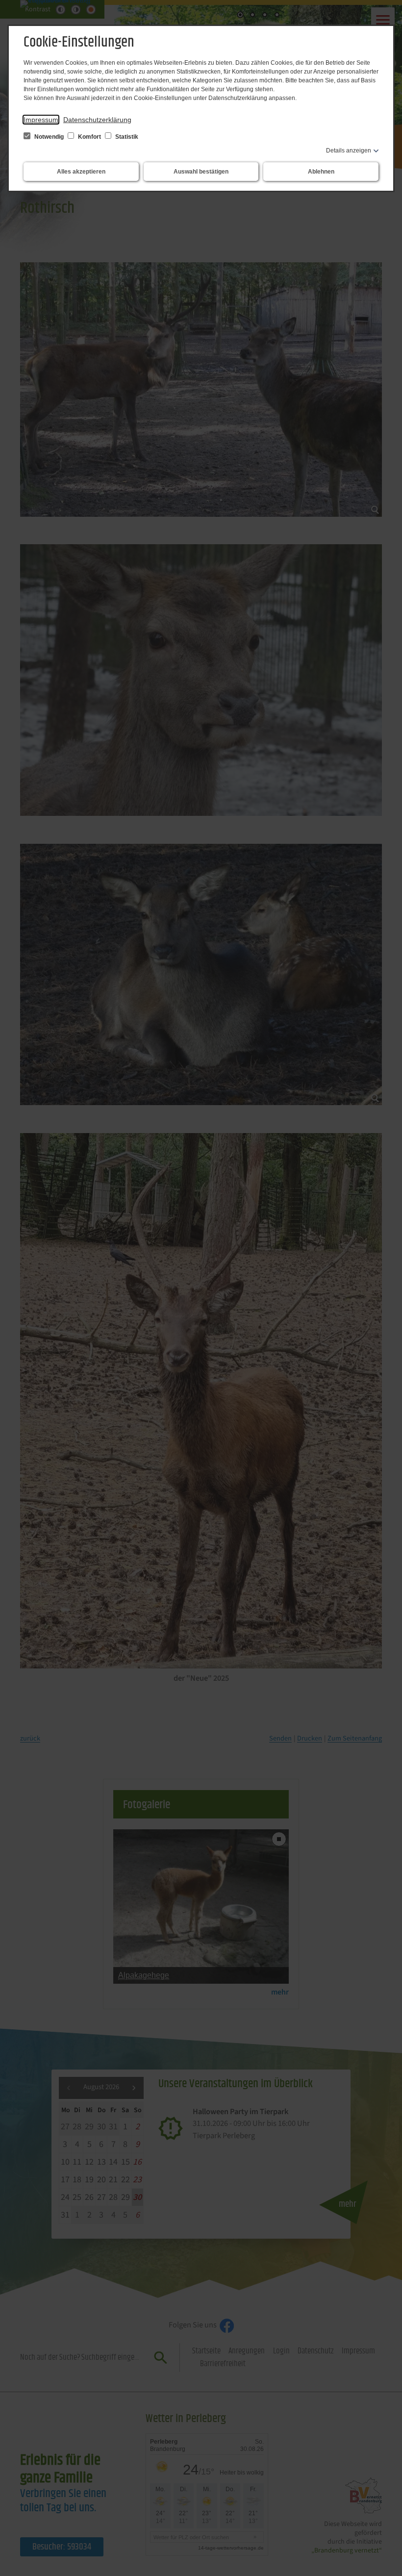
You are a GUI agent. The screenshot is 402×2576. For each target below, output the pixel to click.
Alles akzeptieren (81, 172)
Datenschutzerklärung (97, 120)
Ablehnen (321, 172)
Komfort (89, 137)
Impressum (41, 120)
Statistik (126, 137)
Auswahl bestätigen (201, 172)
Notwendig (49, 137)
